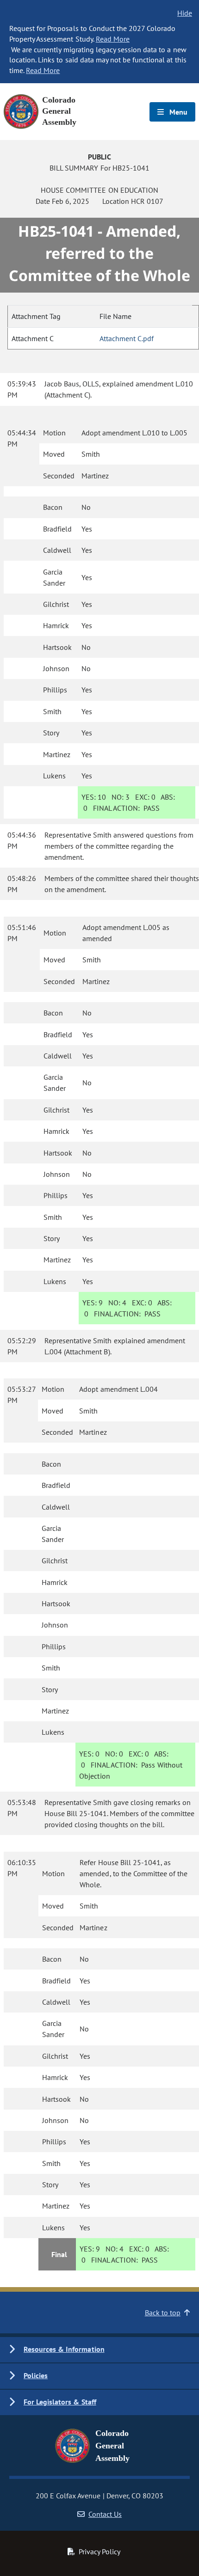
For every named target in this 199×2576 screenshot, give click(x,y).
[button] (99, 2350)
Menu (177, 112)
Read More (113, 39)
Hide (185, 13)
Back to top (163, 2313)
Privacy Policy (99, 2552)
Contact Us (105, 2514)
